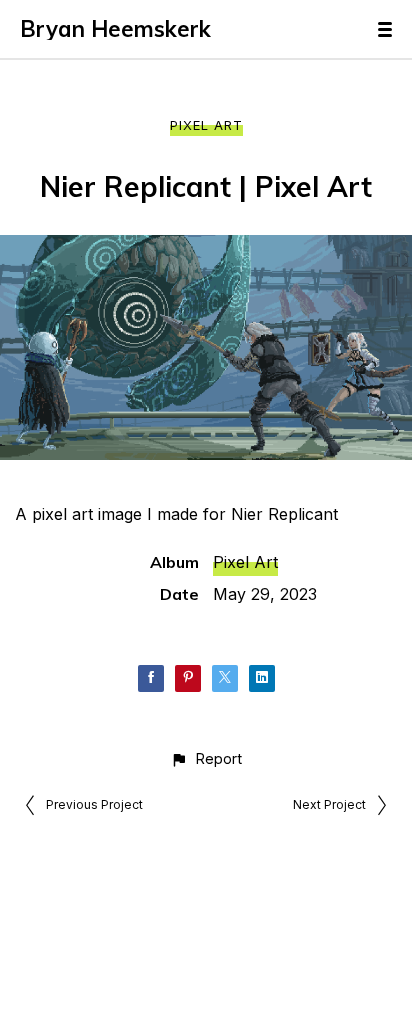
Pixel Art (206, 125)
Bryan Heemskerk (115, 29)
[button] (205, 758)
